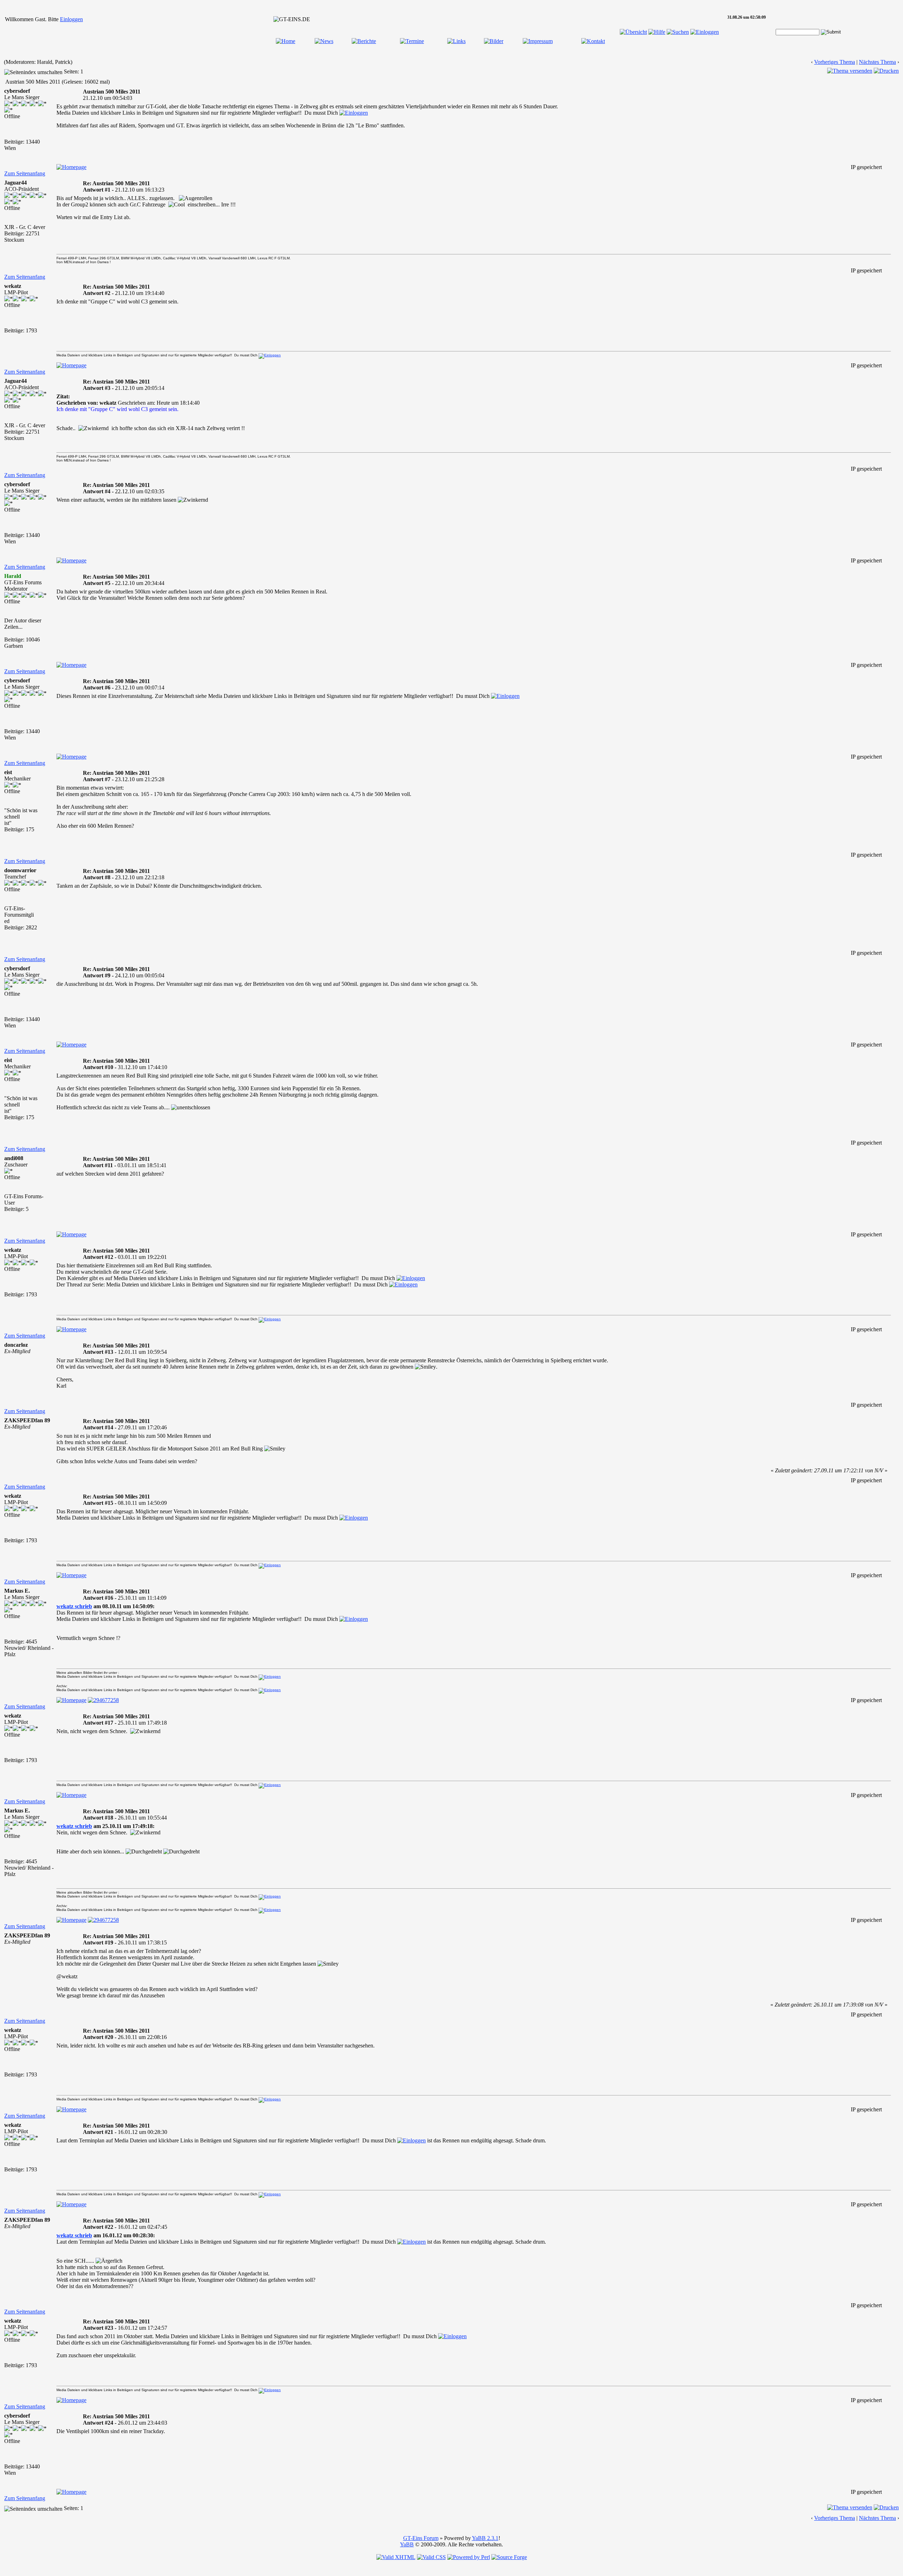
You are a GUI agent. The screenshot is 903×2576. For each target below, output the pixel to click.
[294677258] (103, 1700)
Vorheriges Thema (835, 62)
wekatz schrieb (74, 1606)
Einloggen (71, 19)
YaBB (407, 2544)
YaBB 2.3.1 (485, 2538)
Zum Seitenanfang (25, 173)
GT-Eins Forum (421, 2538)
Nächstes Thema (877, 62)
